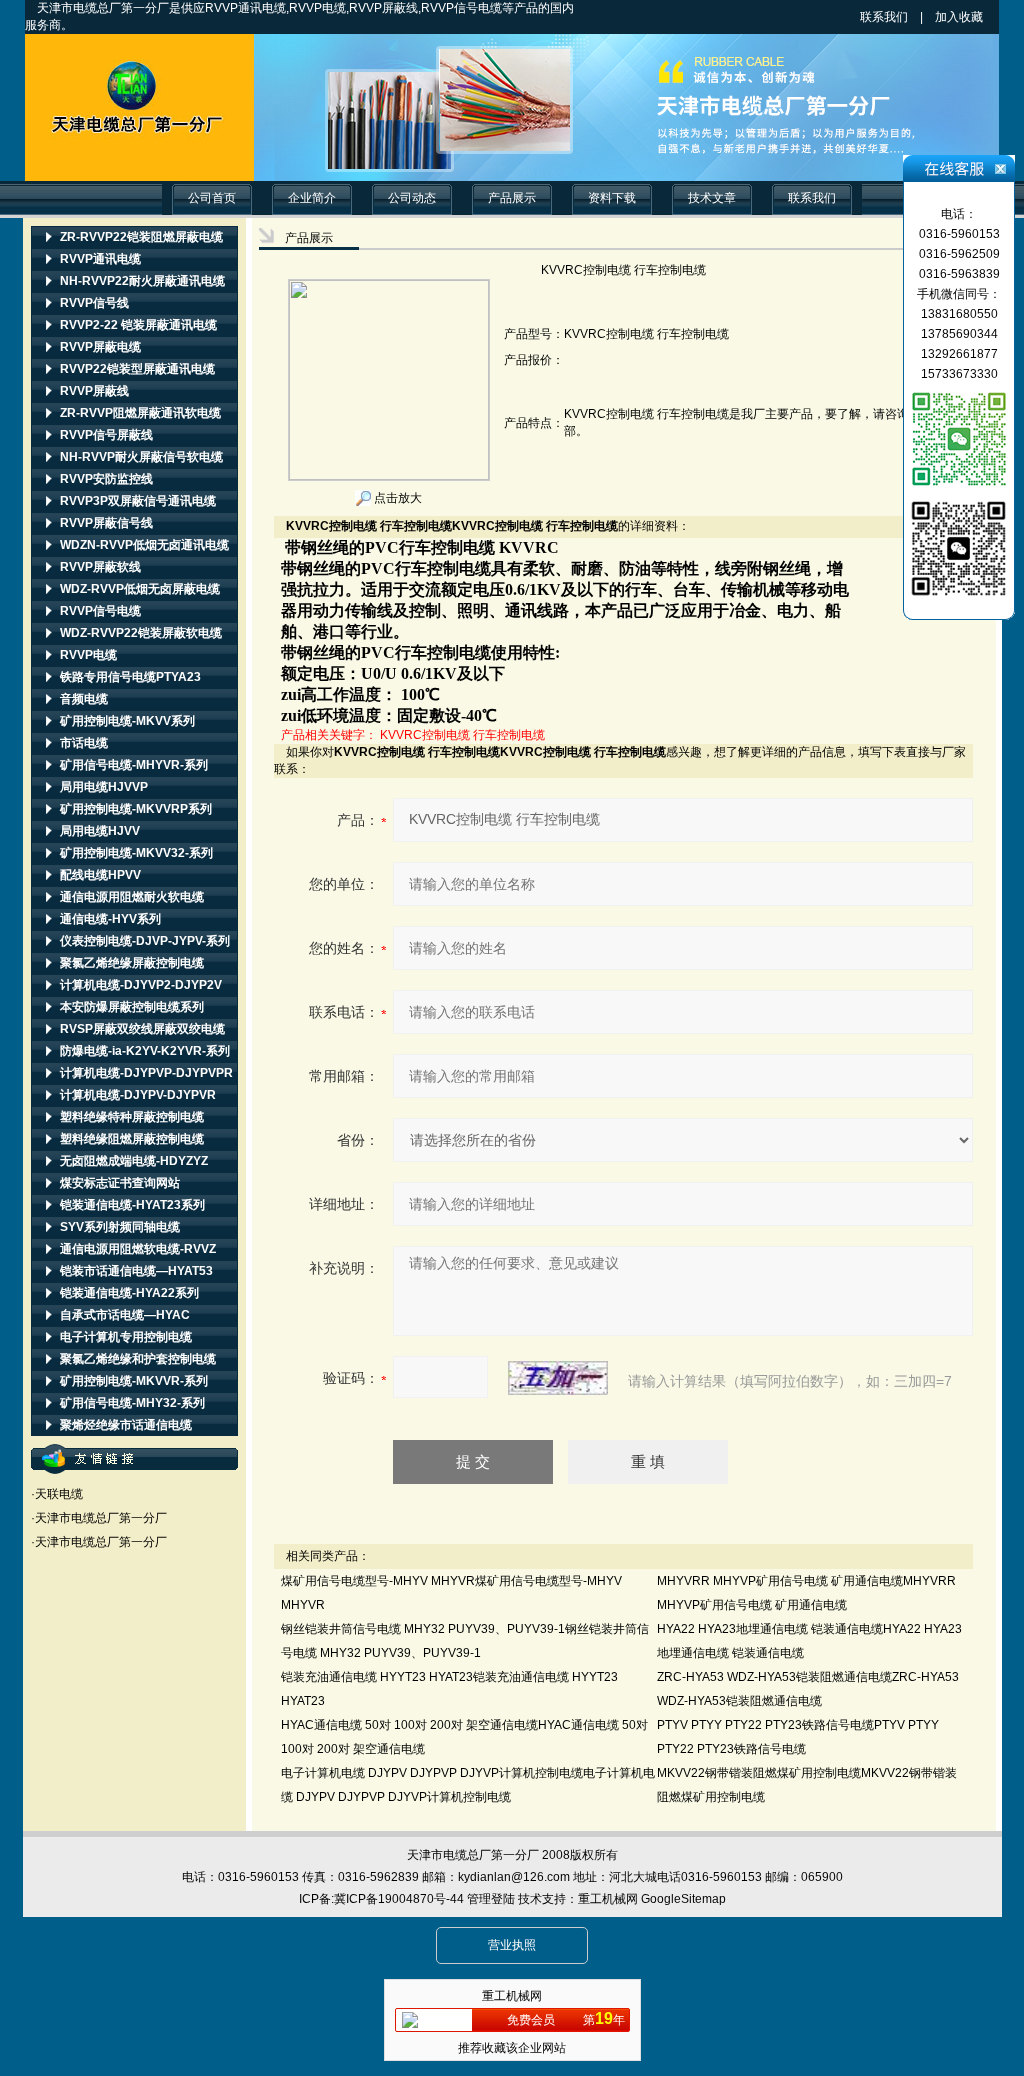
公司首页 (212, 198)
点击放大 (396, 498)
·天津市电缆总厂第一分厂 (99, 1518)
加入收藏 (977, 17)
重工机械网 (608, 1899)
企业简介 (312, 198)
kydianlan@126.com (514, 1877)
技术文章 (712, 198)
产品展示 (512, 198)
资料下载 (612, 198)
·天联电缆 (57, 1494)
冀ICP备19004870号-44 (399, 1899)
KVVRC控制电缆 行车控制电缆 (462, 735)
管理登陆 (491, 1899)
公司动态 (412, 198)
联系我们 (884, 17)
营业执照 (512, 1945)
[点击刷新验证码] (558, 1378)
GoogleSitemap (683, 1899)
